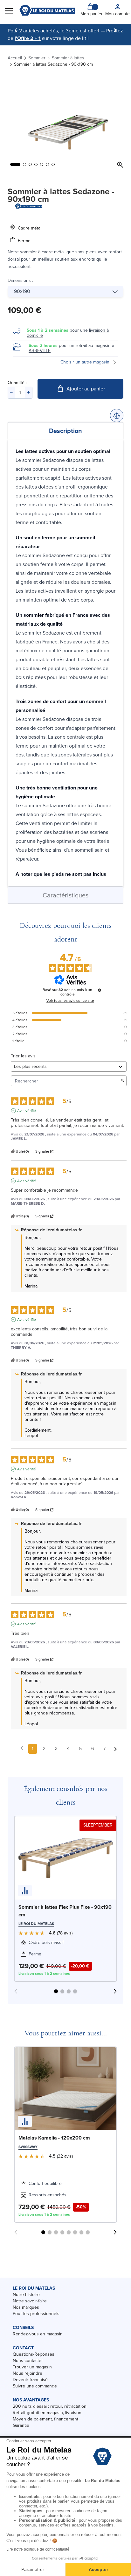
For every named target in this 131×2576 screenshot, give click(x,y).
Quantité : (17, 383)
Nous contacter (28, 2361)
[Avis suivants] (116, 1749)
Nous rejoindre (28, 2373)
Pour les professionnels (36, 2314)
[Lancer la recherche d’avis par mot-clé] (122, 1081)
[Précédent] (16, 30)
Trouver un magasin (32, 2367)
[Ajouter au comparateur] (117, 416)
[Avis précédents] (22, 1748)
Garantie (21, 2425)
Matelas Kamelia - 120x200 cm (54, 2138)
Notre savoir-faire (30, 2301)
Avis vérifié (27, 1111)
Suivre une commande (35, 2386)
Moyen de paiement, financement (45, 2419)
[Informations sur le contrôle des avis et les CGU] (100, 990)
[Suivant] (115, 30)
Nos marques (26, 2307)
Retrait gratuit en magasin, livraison (47, 2413)
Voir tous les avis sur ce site (70, 1001)
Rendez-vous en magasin (38, 2334)
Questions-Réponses (34, 2354)
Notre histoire (26, 2295)
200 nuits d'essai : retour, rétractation (50, 2406)
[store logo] (47, 10)
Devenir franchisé (30, 2380)
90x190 (22, 291)
